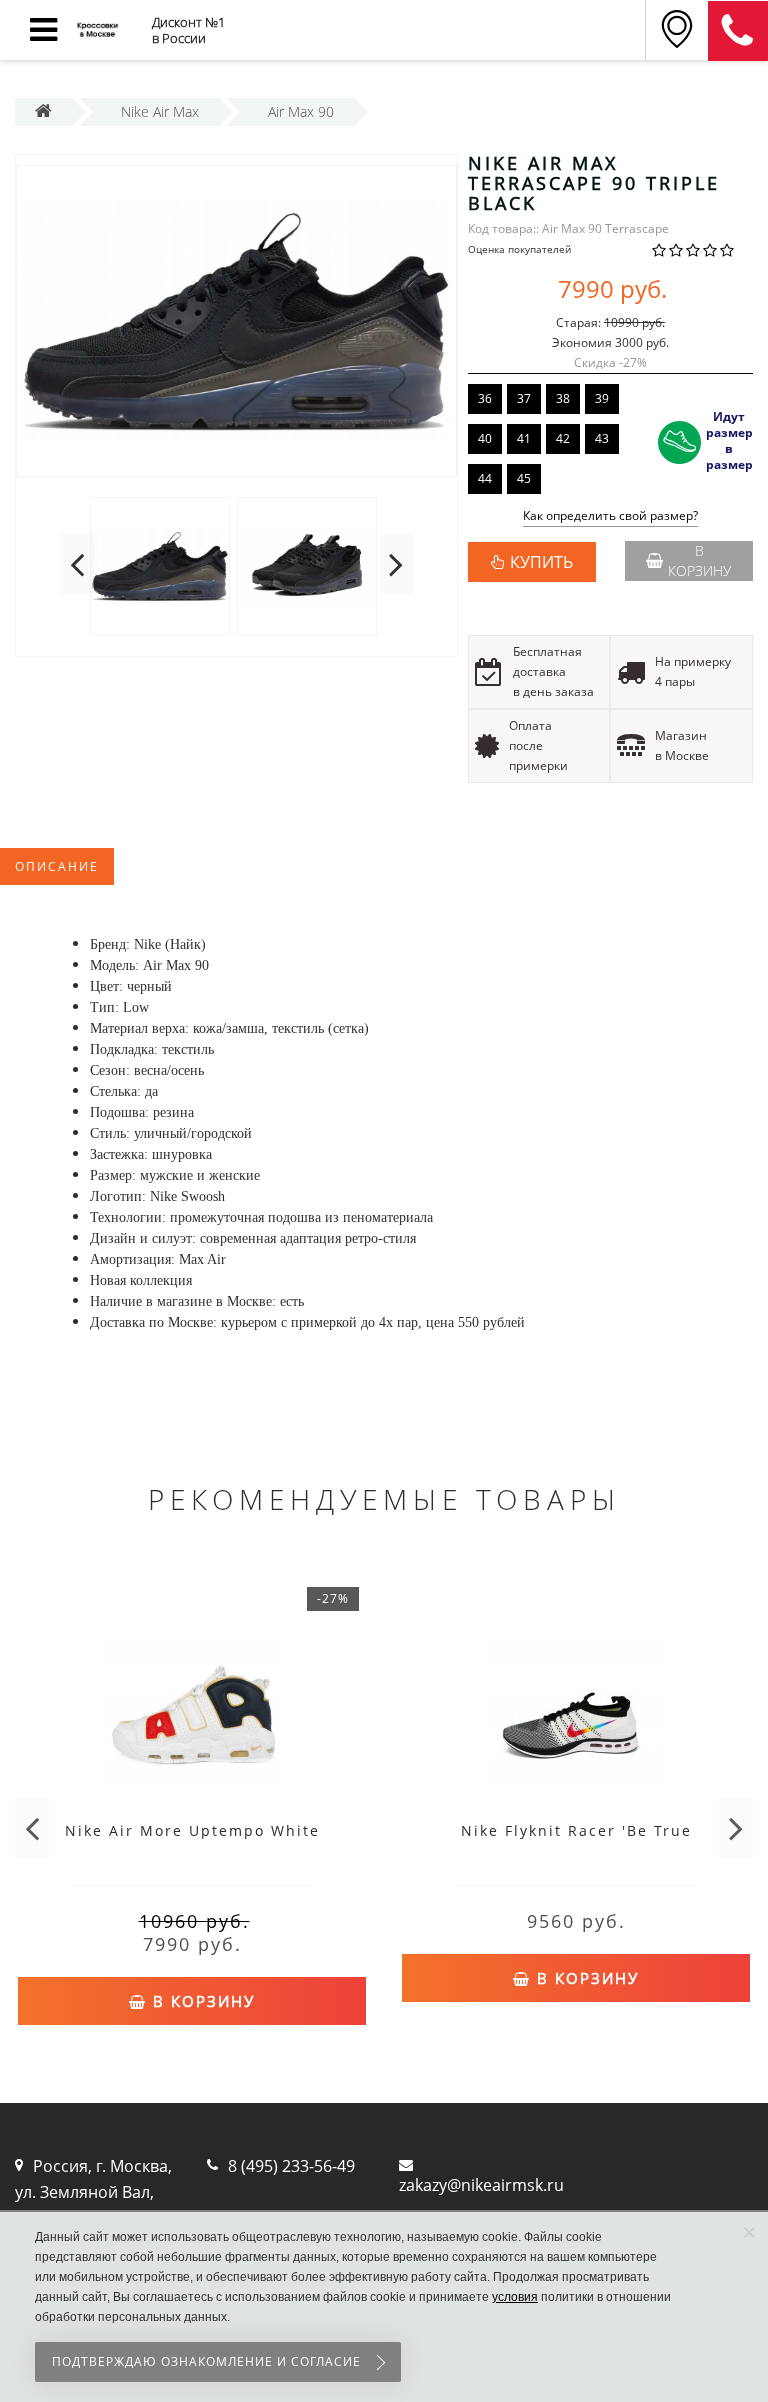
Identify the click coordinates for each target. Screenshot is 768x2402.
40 (485, 438)
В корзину (699, 560)
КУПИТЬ (541, 562)
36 (485, 398)
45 (524, 478)
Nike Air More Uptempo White (192, 1830)
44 (485, 478)
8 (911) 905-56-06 (738, 31)
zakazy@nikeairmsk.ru (481, 2185)
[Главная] (43, 111)
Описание (57, 866)
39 (602, 398)
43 (602, 438)
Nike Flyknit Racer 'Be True (576, 1830)
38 (563, 398)
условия (515, 2297)
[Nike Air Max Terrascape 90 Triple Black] (236, 321)
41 (524, 438)
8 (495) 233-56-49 (291, 2166)
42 (563, 438)
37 (524, 398)
